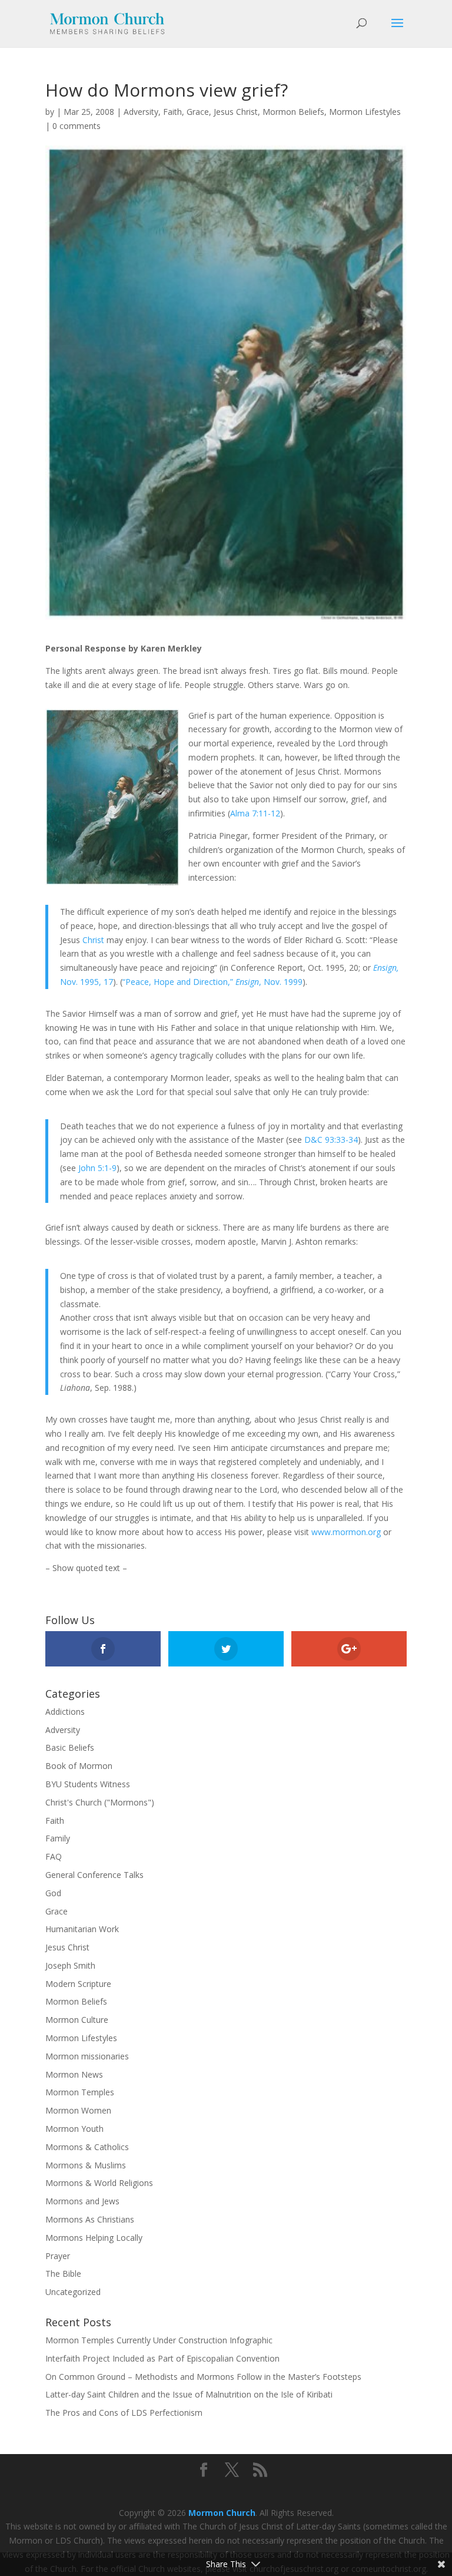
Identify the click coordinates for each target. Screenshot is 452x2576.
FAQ (54, 1856)
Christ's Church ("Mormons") (100, 1802)
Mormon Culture (77, 2020)
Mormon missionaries (87, 2056)
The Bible (63, 2274)
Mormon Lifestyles (365, 112)
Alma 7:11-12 (255, 813)
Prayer (58, 2256)
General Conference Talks (94, 1875)
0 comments (77, 126)
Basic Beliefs (70, 1747)
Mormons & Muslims (86, 2165)
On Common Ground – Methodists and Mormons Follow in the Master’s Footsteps (203, 2377)
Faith (172, 112)
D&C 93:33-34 (331, 1140)
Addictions (65, 1712)
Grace (198, 112)
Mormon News (74, 2074)
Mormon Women (78, 2110)
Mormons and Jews (82, 2201)
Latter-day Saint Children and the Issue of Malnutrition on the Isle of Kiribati (189, 2394)
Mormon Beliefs (293, 112)
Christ (93, 940)
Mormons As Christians (90, 2219)
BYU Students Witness (88, 1784)
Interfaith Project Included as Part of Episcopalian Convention (162, 2358)
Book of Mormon (79, 1766)
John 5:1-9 (97, 1168)
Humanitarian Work (82, 1929)
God (53, 1893)
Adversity (141, 112)
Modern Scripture (78, 1984)
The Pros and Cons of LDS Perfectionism (124, 2413)
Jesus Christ (236, 112)
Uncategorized (73, 2292)
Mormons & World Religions (99, 2183)
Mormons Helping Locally (94, 2238)
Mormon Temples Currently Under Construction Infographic (159, 2340)
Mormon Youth (74, 2129)
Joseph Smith (70, 1965)
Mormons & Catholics (87, 2147)
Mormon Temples (80, 2092)
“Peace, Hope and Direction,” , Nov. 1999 (212, 982)
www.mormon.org (346, 1532)
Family (58, 1838)
